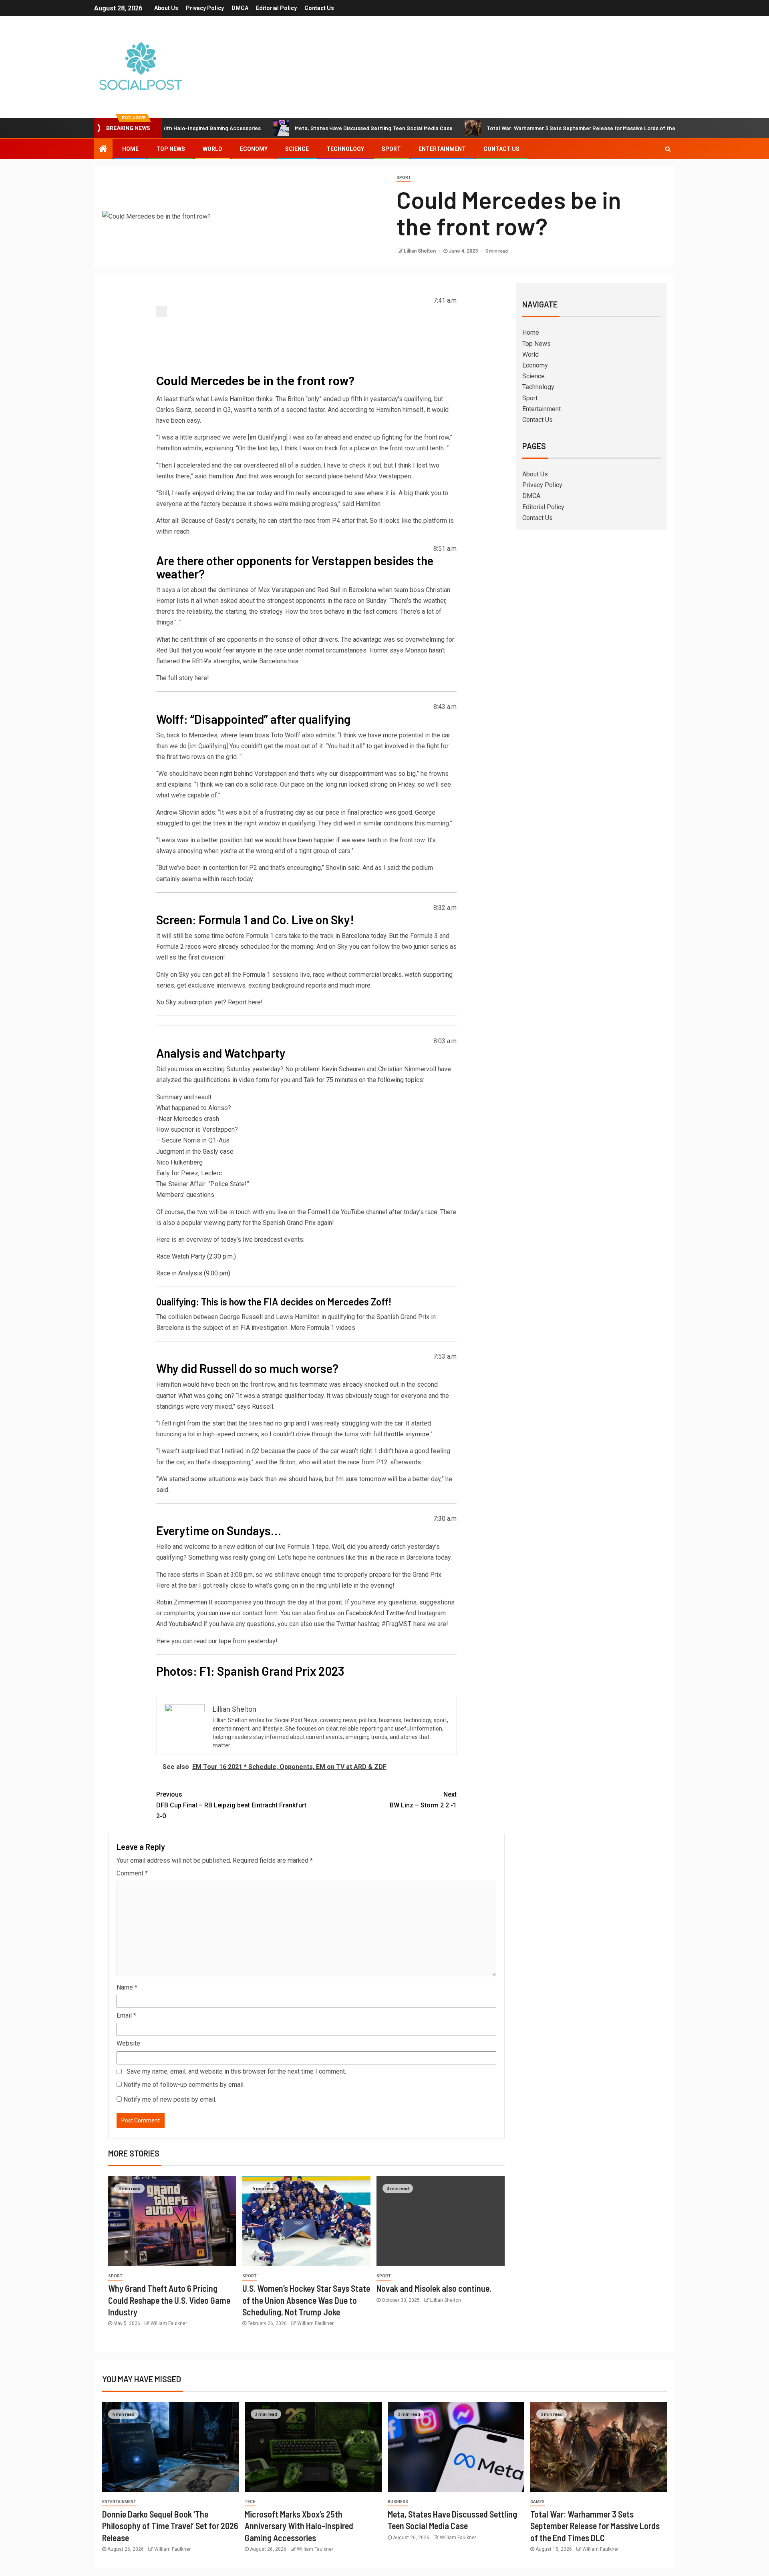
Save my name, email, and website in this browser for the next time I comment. (236, 2071)
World (212, 149)
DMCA (240, 8)
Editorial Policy (276, 8)
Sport (391, 149)
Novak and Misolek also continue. (434, 2288)
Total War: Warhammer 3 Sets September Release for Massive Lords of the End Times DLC (514, 128)
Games (537, 2502)
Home (130, 149)
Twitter (396, 1613)
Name (127, 1987)
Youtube (180, 1624)
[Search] (668, 149)
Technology (345, 149)
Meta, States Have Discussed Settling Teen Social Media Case (287, 128)
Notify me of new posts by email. (170, 2099)
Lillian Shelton (420, 251)
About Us (166, 8)
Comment (132, 1873)
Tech (250, 2502)
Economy (254, 149)
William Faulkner (169, 2323)
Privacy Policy (205, 8)
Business (398, 2502)
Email (126, 2015)
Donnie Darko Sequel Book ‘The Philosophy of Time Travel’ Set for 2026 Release (170, 2526)
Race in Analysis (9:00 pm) (193, 1273)
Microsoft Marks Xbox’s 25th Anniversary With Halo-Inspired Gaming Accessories (299, 2526)
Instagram (432, 1613)
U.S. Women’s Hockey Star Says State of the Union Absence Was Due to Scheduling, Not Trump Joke (306, 2300)
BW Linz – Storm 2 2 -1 (423, 1800)
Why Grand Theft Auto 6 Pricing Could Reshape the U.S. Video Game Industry (169, 2300)
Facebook (359, 1613)
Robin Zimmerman (182, 1602)
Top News (171, 149)
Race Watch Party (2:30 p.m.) (196, 1256)
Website (128, 2043)
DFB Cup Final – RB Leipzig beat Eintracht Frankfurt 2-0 (231, 1805)
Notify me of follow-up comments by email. (184, 2085)
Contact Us (319, 8)
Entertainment (442, 149)
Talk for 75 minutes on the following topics (363, 1080)
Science (297, 149)
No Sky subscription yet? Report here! (209, 1002)
